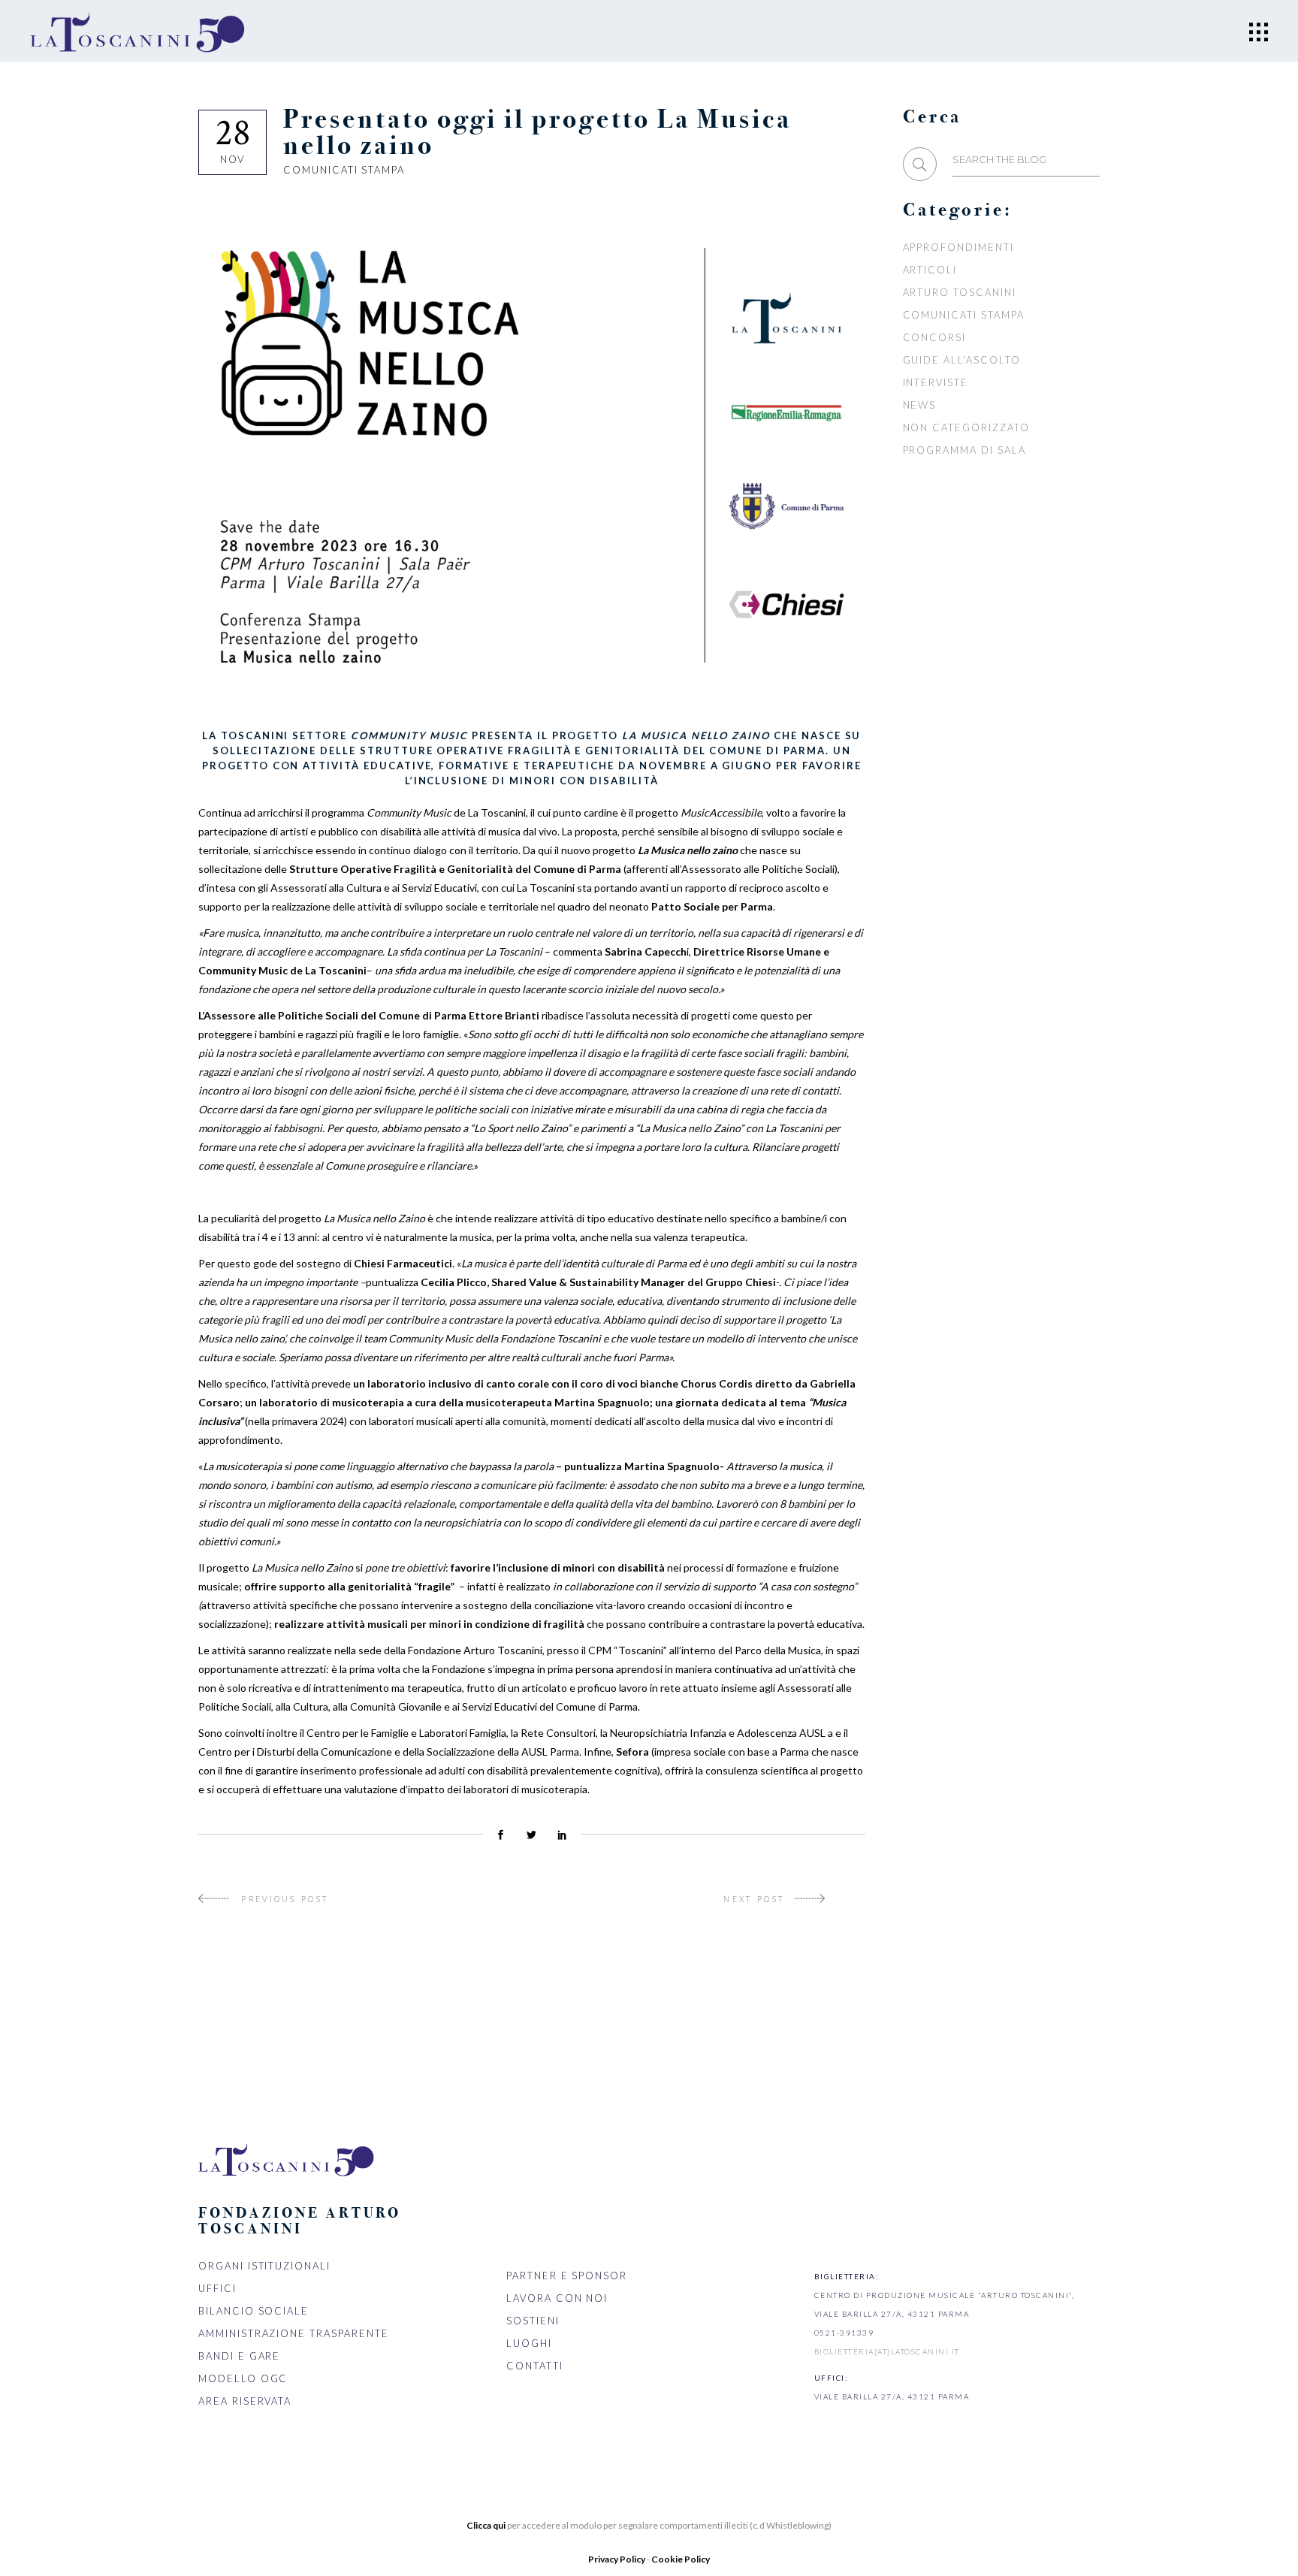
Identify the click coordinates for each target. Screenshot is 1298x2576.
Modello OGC (243, 2378)
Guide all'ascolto (962, 360)
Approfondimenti (958, 247)
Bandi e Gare (239, 2356)
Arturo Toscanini (960, 292)
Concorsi (935, 337)
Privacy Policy (617, 2559)
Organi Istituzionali (264, 2266)
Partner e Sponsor (567, 2276)
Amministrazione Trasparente (294, 2333)
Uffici (217, 2288)
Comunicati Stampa (344, 170)
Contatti (535, 2366)
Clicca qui (486, 2525)
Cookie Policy (681, 2559)
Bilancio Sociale (254, 2311)
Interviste (936, 382)
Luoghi (529, 2343)
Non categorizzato (966, 427)
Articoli (930, 270)
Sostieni (533, 2321)
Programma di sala (964, 450)
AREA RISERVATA (245, 2401)
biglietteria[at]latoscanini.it (887, 2351)
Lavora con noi (557, 2298)
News (920, 405)
